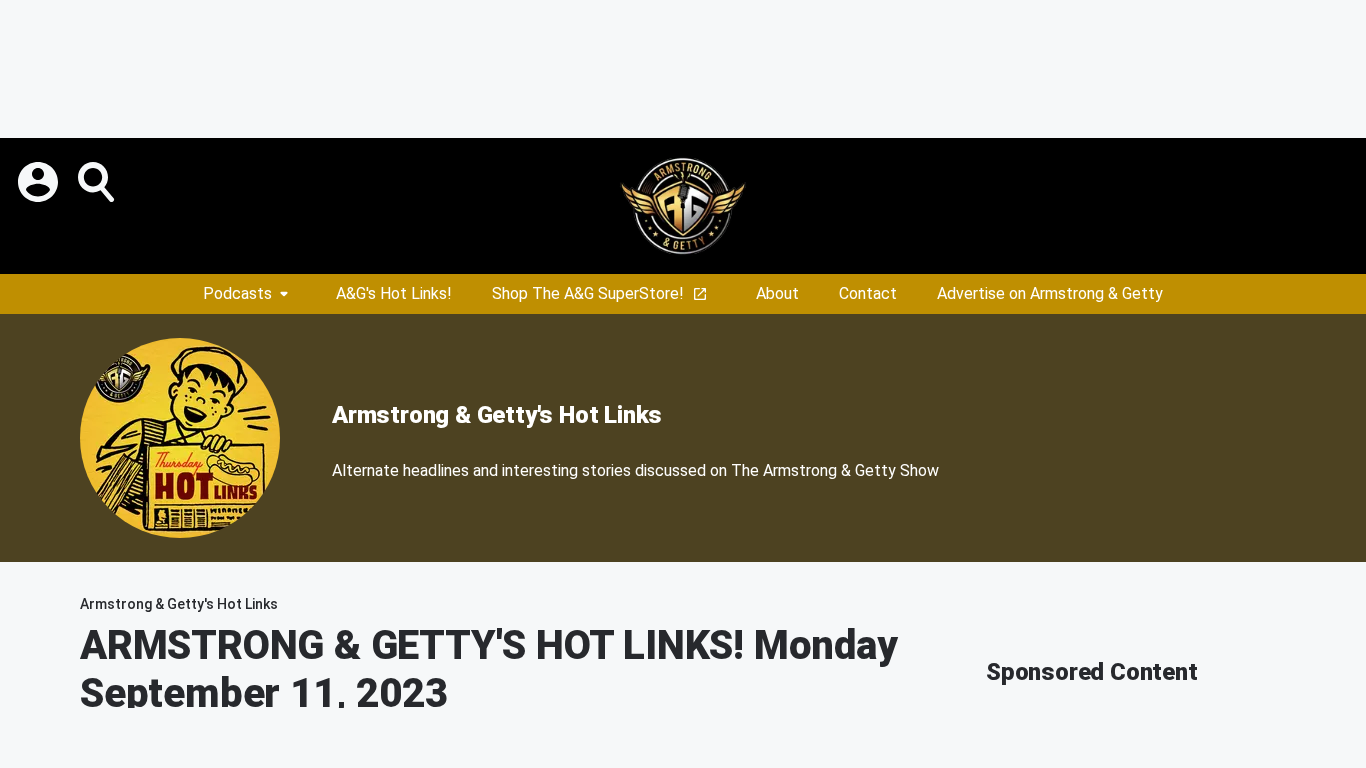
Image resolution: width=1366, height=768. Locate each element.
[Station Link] (683, 206)
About (777, 293)
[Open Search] (98, 182)
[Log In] (40, 182)
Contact (868, 293)
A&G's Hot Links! (394, 293)
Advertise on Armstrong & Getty (1050, 293)
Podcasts (237, 293)
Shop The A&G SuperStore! (588, 293)
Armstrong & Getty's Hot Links (497, 415)
